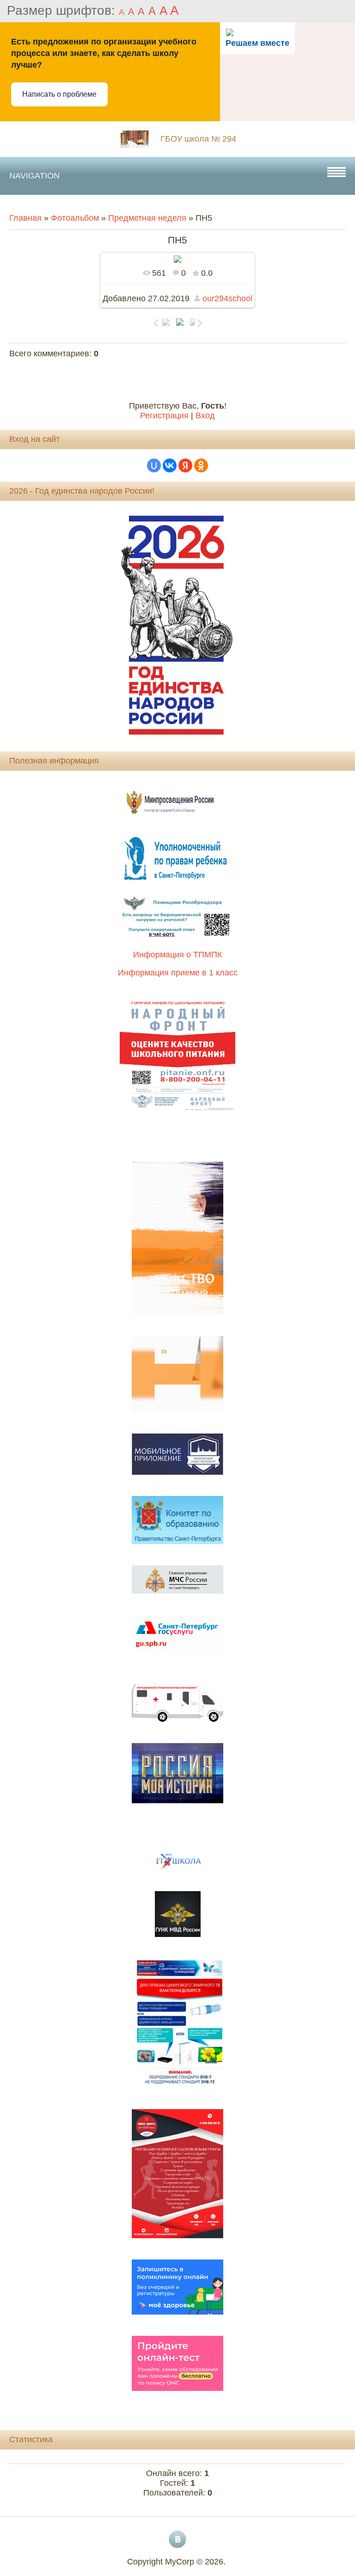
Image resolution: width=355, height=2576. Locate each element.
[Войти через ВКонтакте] (170, 466)
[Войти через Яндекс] (185, 466)
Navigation (34, 176)
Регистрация (164, 416)
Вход (205, 416)
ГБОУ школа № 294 (198, 139)
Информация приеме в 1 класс (178, 973)
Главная (25, 218)
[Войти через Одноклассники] (201, 466)
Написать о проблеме (59, 94)
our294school (227, 298)
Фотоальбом (75, 218)
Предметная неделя (147, 218)
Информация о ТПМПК (177, 955)
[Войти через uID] (154, 466)
